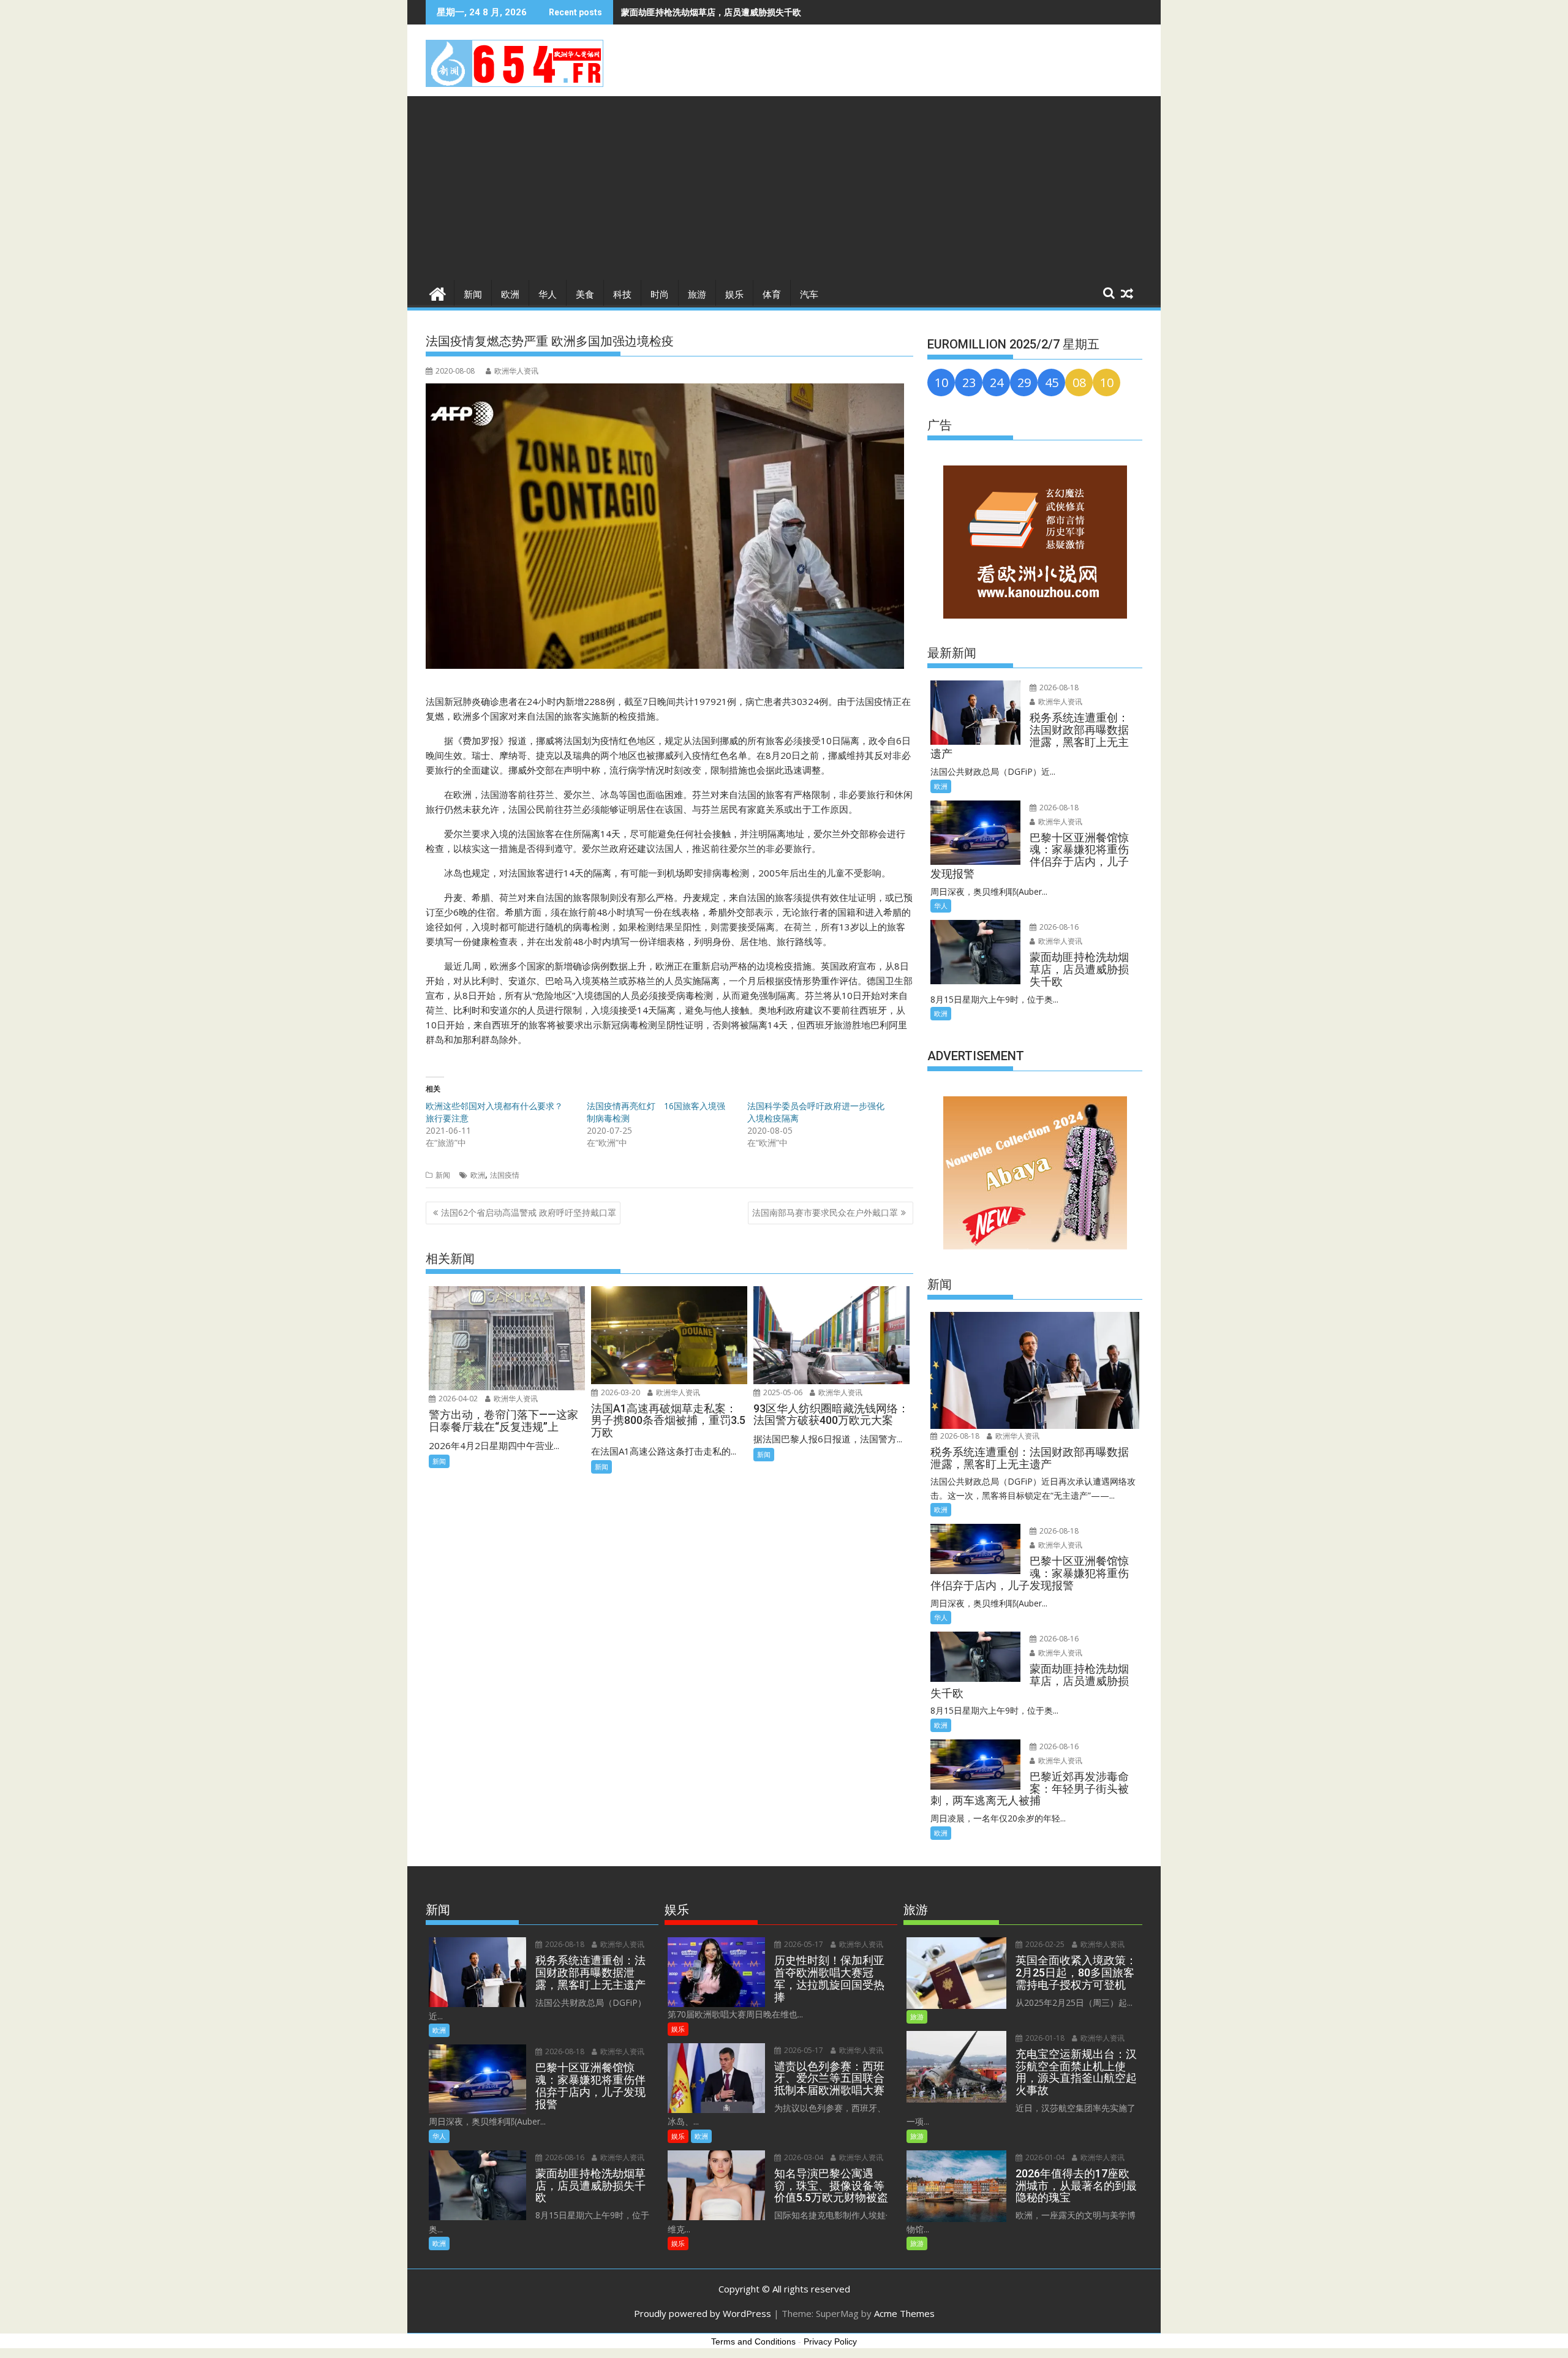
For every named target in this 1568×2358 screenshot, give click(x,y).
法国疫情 (505, 1175)
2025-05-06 (782, 1392)
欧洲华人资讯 (516, 371)
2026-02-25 (1044, 1944)
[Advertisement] (784, 188)
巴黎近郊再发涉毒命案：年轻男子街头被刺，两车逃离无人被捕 (741, 12)
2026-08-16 (1058, 927)
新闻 (473, 295)
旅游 (697, 295)
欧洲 (510, 295)
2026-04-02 (457, 1399)
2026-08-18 (1058, 687)
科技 (622, 295)
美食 (585, 295)
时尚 (660, 295)
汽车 (809, 295)
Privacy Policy (830, 2341)
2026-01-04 (1044, 2157)
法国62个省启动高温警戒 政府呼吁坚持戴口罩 (529, 1212)
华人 (548, 295)
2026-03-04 (803, 2157)
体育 (772, 295)
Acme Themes (904, 2313)
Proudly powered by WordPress (703, 2313)
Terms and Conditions (753, 2341)
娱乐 (734, 295)
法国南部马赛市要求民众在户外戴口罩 (825, 1212)
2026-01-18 (1044, 2038)
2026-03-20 (620, 1392)
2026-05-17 (803, 1944)
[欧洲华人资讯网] (438, 292)
